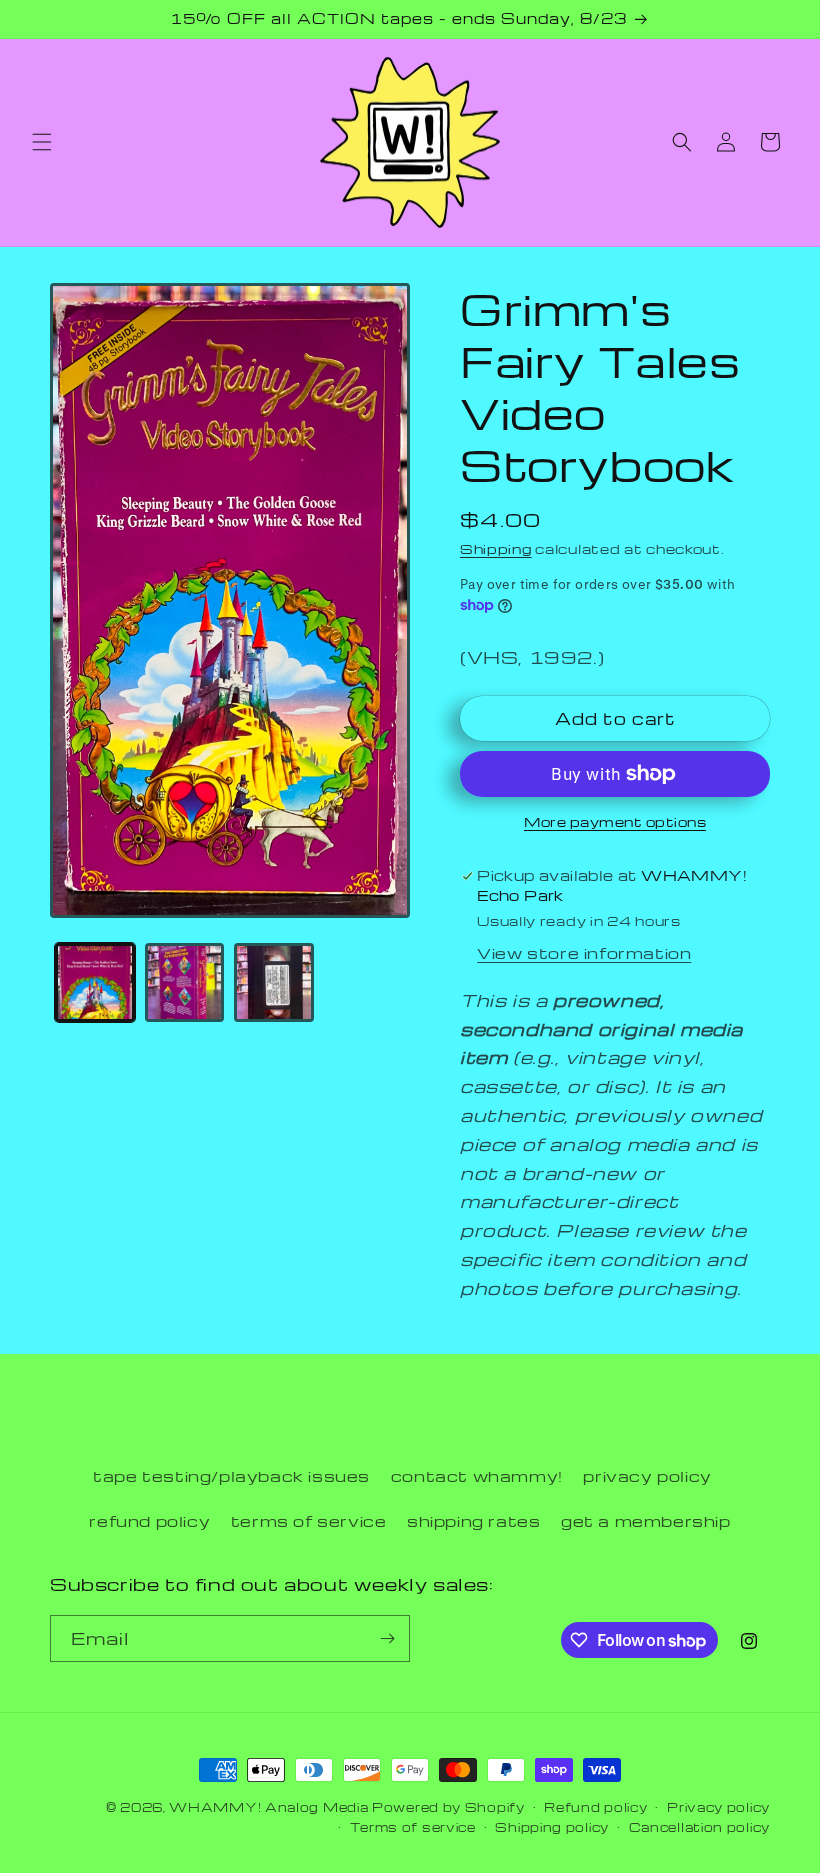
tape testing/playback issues (231, 1476)
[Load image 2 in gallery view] (185, 983)
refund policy (149, 1521)
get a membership (646, 1521)
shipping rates (473, 1521)
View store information (584, 953)
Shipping (496, 548)
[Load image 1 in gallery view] (95, 983)
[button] (42, 142)
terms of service (309, 1521)
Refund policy (595, 1807)
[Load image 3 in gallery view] (274, 983)
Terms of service (413, 1827)
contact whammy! (477, 1476)
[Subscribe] (387, 1638)
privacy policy (647, 1476)
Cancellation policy (699, 1827)
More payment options (615, 821)
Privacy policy (718, 1807)
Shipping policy (552, 1827)
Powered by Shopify (448, 1807)
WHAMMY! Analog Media (268, 1807)
